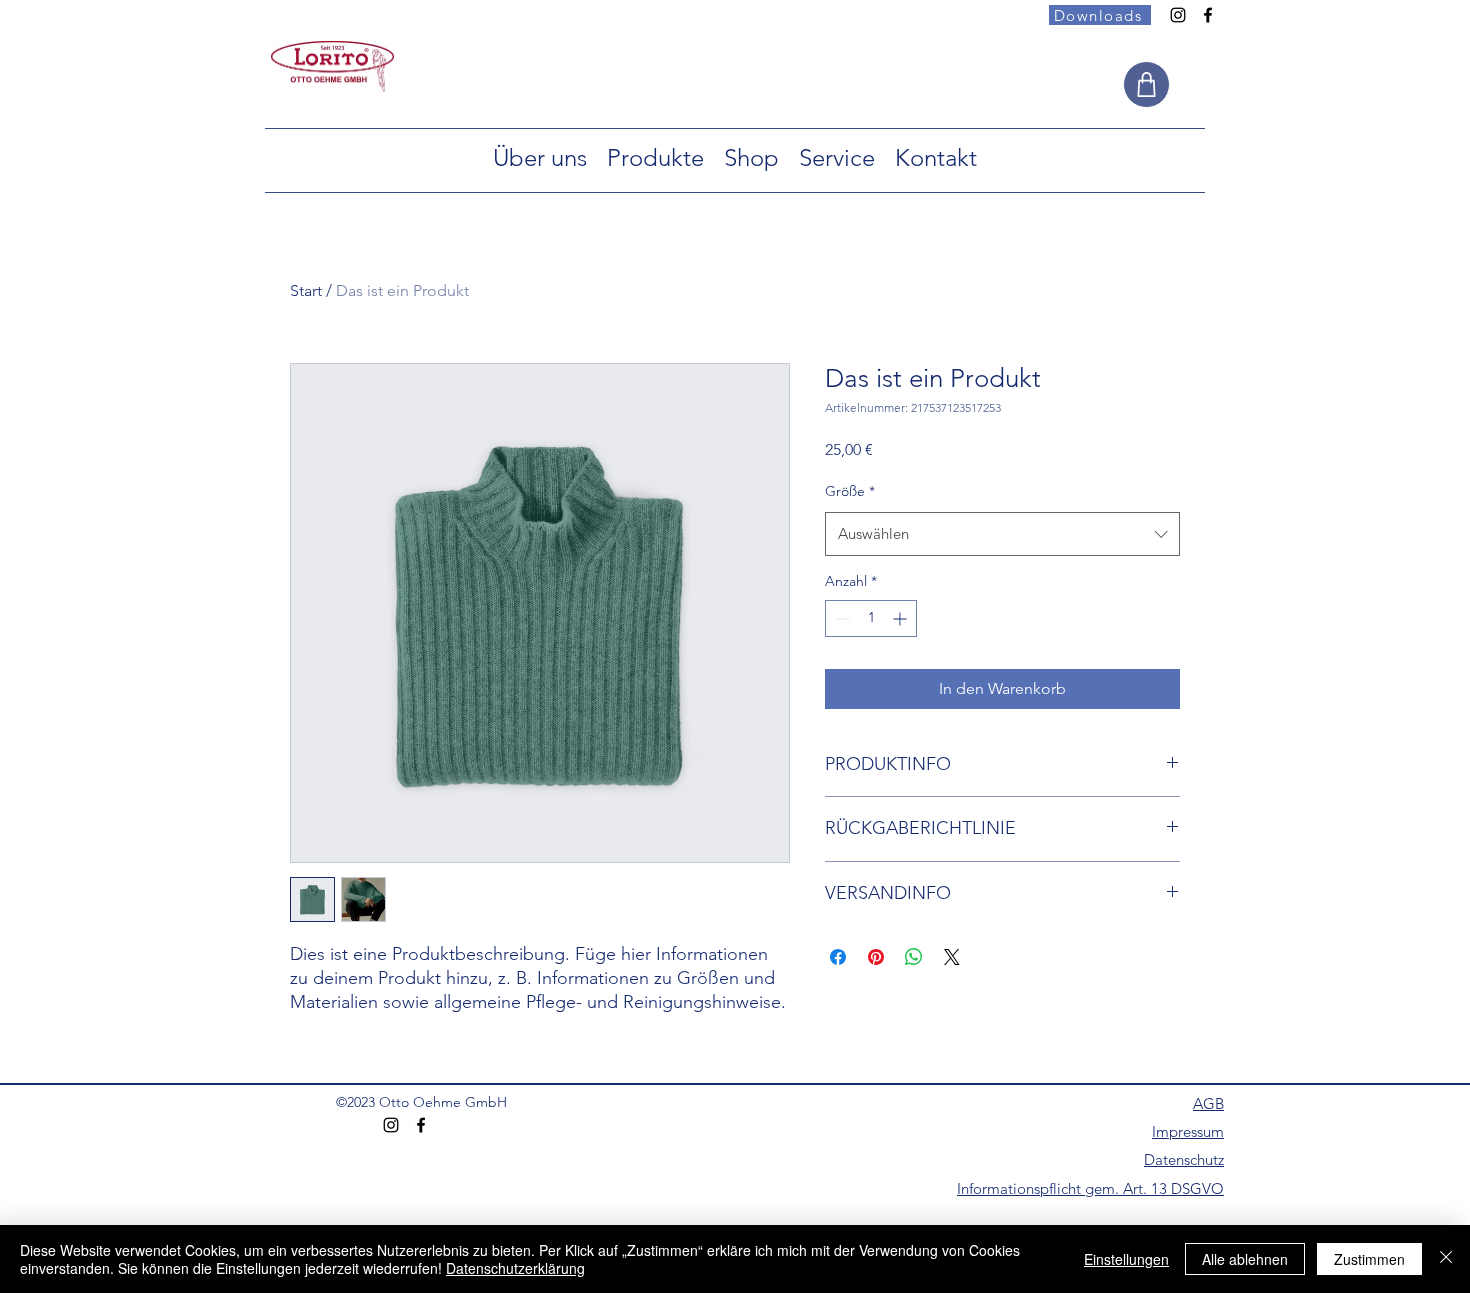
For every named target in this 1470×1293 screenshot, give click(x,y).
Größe (850, 491)
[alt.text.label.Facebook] (1208, 15)
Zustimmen (1369, 1259)
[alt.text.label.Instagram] (1178, 15)
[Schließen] (1446, 1259)
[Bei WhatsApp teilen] (914, 957)
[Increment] (901, 618)
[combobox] (1002, 534)
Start (306, 290)
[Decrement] (840, 618)
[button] (540, 157)
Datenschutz (1184, 1159)
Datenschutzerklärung (515, 1268)
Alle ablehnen (1245, 1259)
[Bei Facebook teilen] (838, 957)
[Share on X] (952, 957)
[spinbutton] (871, 618)
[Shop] (1146, 84)
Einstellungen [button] (1126, 1259)
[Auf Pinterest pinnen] (876, 957)
